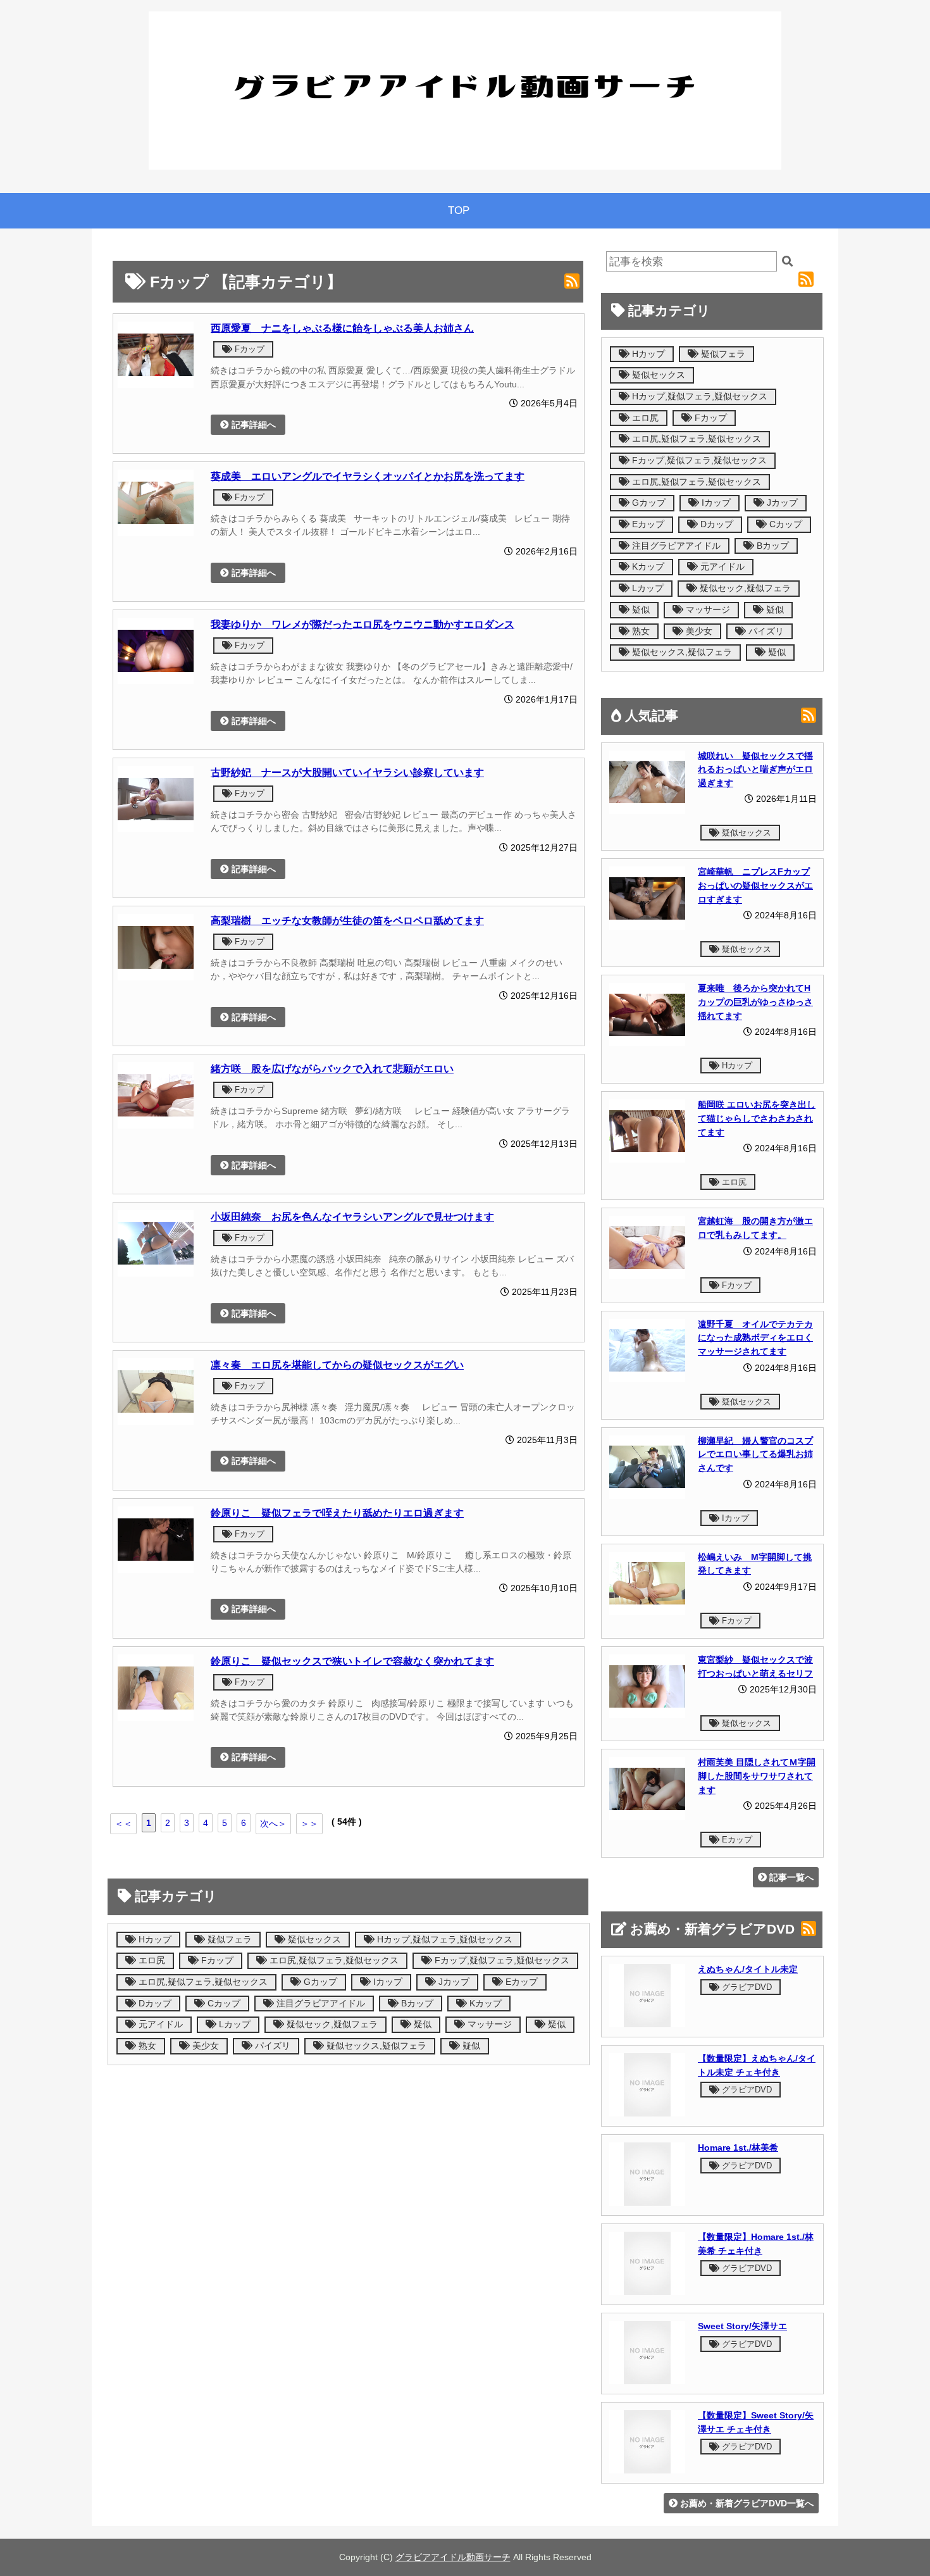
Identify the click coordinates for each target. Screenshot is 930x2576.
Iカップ (387, 1982)
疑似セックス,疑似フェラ (375, 2046)
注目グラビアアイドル (319, 2004)
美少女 (204, 2046)
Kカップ (484, 2004)
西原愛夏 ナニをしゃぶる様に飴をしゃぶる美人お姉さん (342, 328)
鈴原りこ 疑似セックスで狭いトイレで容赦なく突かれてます (352, 1661)
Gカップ (319, 1982)
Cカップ (223, 2004)
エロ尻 (151, 1960)
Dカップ (154, 2004)
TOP (459, 210)
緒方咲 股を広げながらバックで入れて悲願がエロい (332, 1068)
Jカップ (453, 1982)
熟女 (146, 2046)
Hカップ (154, 1940)
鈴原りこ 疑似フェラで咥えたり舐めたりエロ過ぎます (337, 1513)
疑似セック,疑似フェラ (331, 2024)
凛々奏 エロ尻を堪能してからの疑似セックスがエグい (337, 1365)
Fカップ (248, 349)
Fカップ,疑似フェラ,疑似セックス (501, 1960)
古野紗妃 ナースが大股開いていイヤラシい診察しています (347, 772)
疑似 (421, 2024)
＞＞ (309, 1823)
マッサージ (488, 2024)
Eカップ (520, 1982)
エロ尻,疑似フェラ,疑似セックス (333, 1960)
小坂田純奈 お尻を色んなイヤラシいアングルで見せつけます (352, 1216)
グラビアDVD (746, 1987)
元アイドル (159, 2024)
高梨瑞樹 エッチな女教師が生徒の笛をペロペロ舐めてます (347, 920)
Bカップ (416, 2004)
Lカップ (233, 2024)
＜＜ (123, 1823)
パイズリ (271, 2046)
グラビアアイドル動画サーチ (453, 2557)
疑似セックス (313, 1940)
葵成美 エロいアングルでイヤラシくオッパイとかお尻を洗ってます (368, 476)
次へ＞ (273, 1823)
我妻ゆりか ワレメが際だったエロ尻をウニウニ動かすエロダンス (363, 624)
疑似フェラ (228, 1940)
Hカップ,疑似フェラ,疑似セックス (443, 1940)
